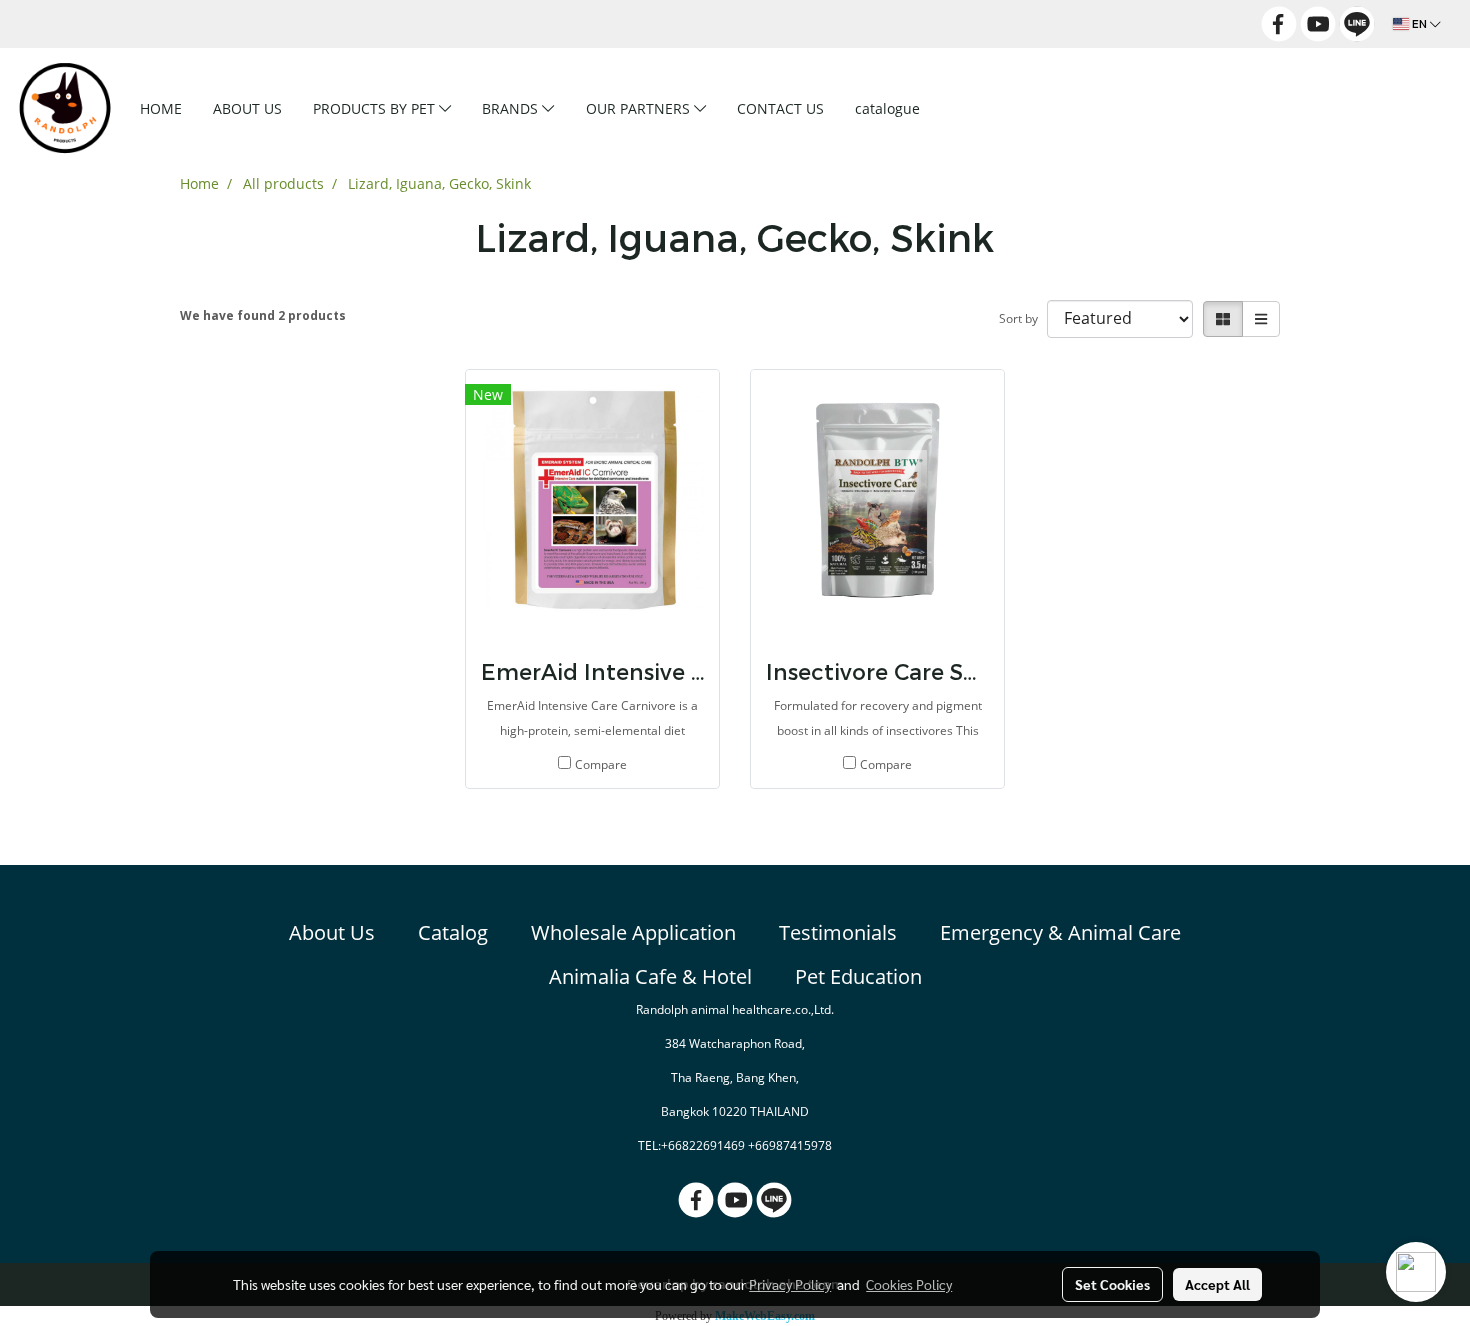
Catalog (453, 932)
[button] (967, 108)
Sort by (1023, 318)
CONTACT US (780, 108)
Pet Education (858, 976)
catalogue (887, 108)
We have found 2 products (263, 315)
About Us (332, 932)
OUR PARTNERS (640, 108)
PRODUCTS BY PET (376, 108)
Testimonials (838, 932)
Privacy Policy (790, 1284)
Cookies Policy (909, 1284)
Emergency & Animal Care (1060, 932)
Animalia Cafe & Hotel (650, 976)
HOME (161, 108)
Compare (601, 764)
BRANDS (512, 108)
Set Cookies (1112, 1284)
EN (1419, 24)
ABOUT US (247, 108)
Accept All (1217, 1284)
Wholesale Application (633, 932)
